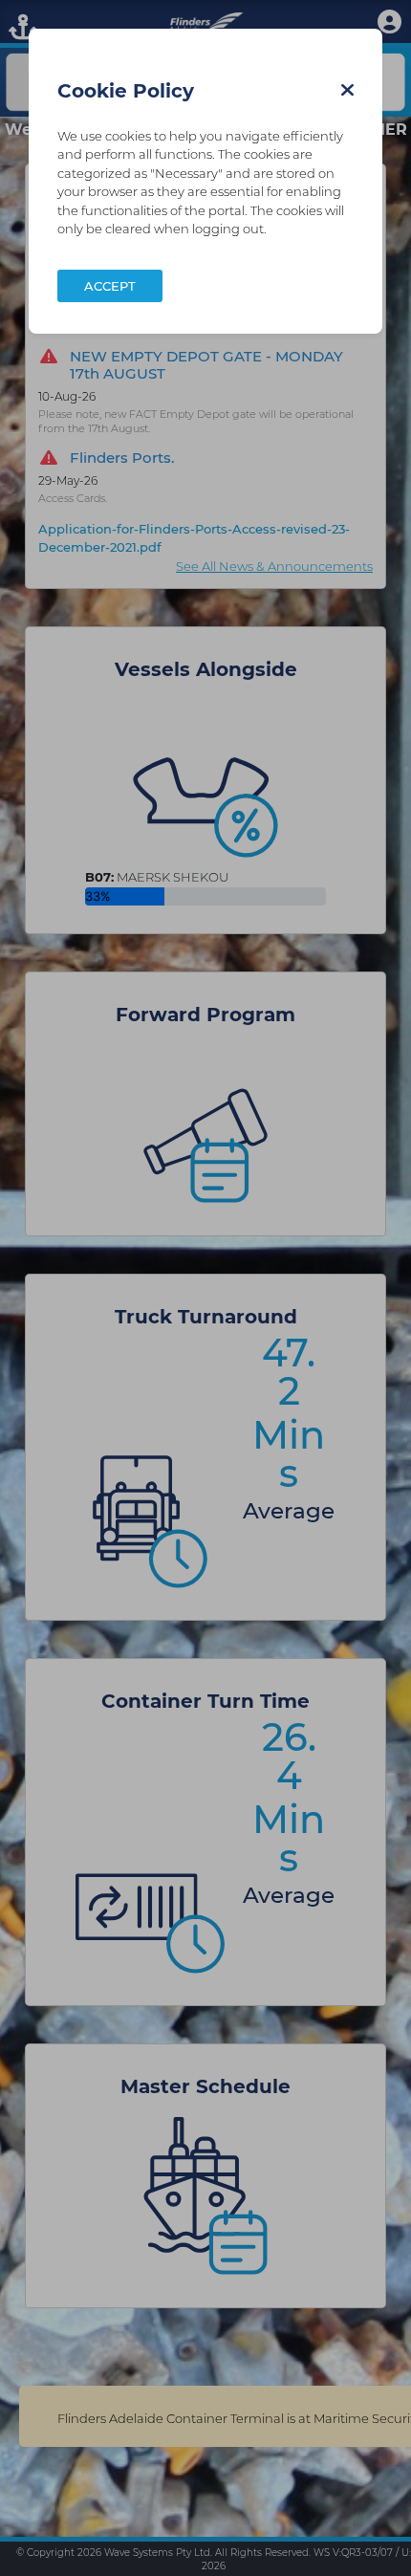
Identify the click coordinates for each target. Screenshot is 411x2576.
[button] (347, 90)
